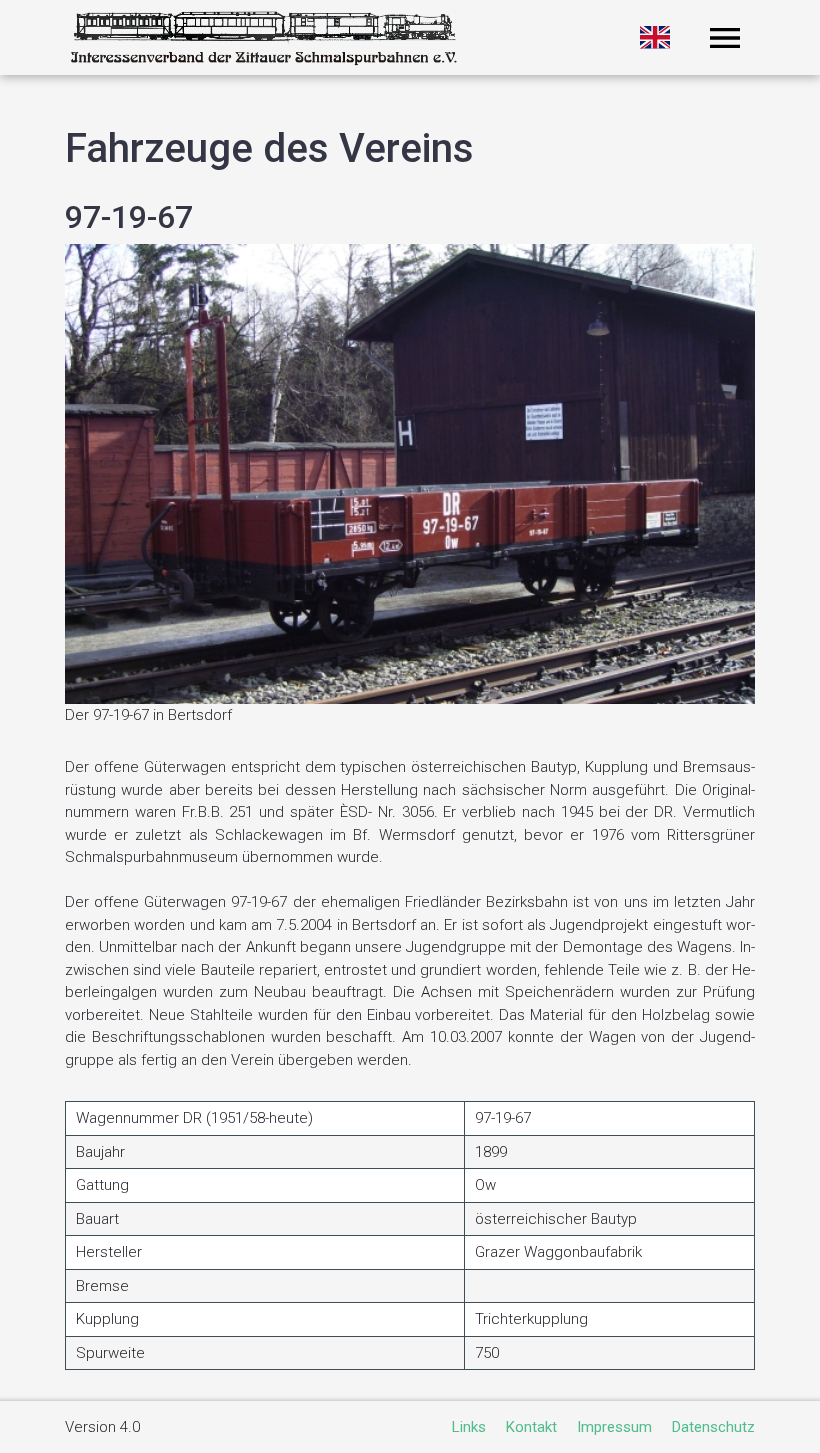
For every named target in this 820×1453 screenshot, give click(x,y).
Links (469, 1427)
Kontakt (531, 1427)
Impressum (614, 1427)
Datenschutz (713, 1427)
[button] (725, 38)
